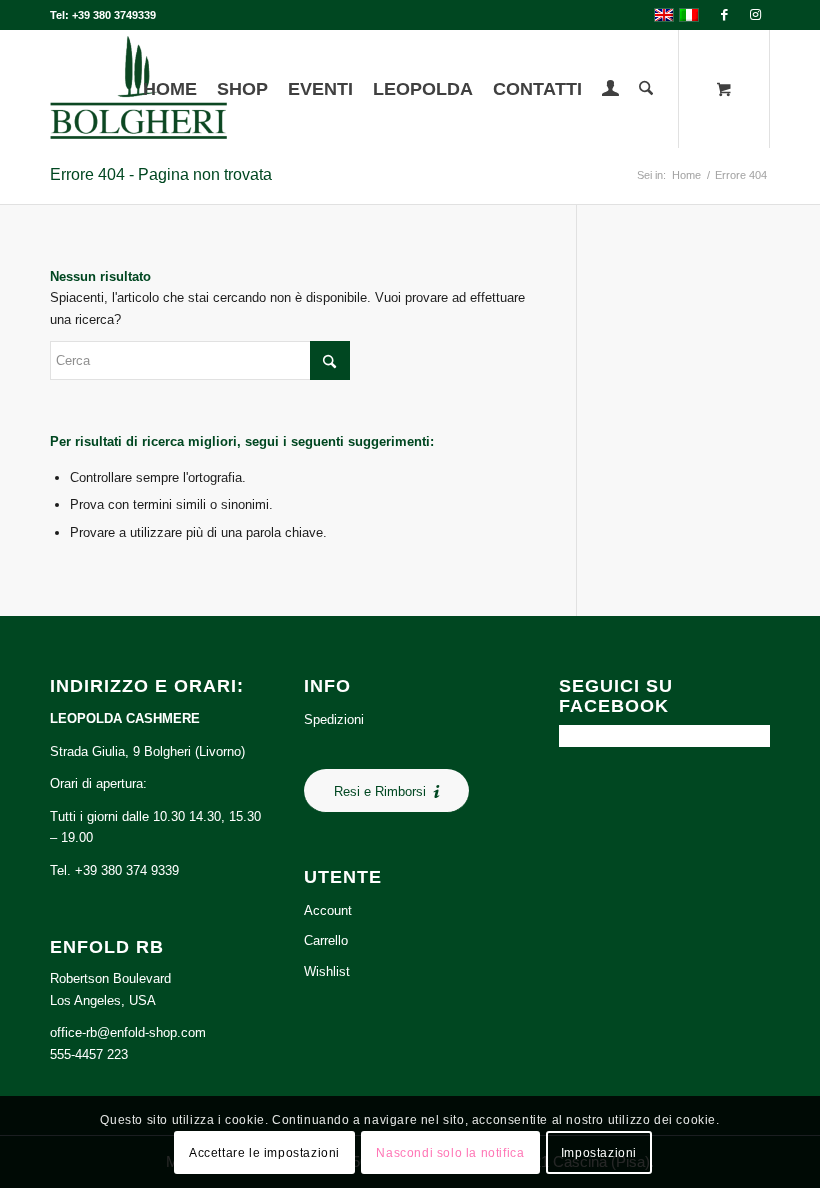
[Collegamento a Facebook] (724, 15)
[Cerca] (646, 89)
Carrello (326, 940)
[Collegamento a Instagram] (755, 15)
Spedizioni (334, 719)
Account (328, 910)
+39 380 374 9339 (127, 870)
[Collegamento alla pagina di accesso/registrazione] (610, 91)
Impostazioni (599, 1153)
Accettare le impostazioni (264, 1153)
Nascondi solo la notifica (450, 1153)
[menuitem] (170, 89)
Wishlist (327, 971)
